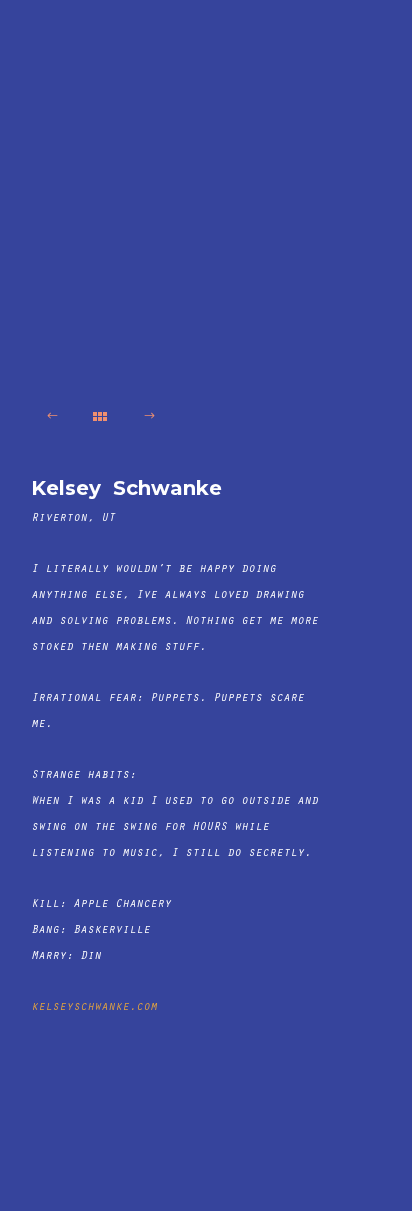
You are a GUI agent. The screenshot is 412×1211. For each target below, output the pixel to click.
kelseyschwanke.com (94, 1008)
